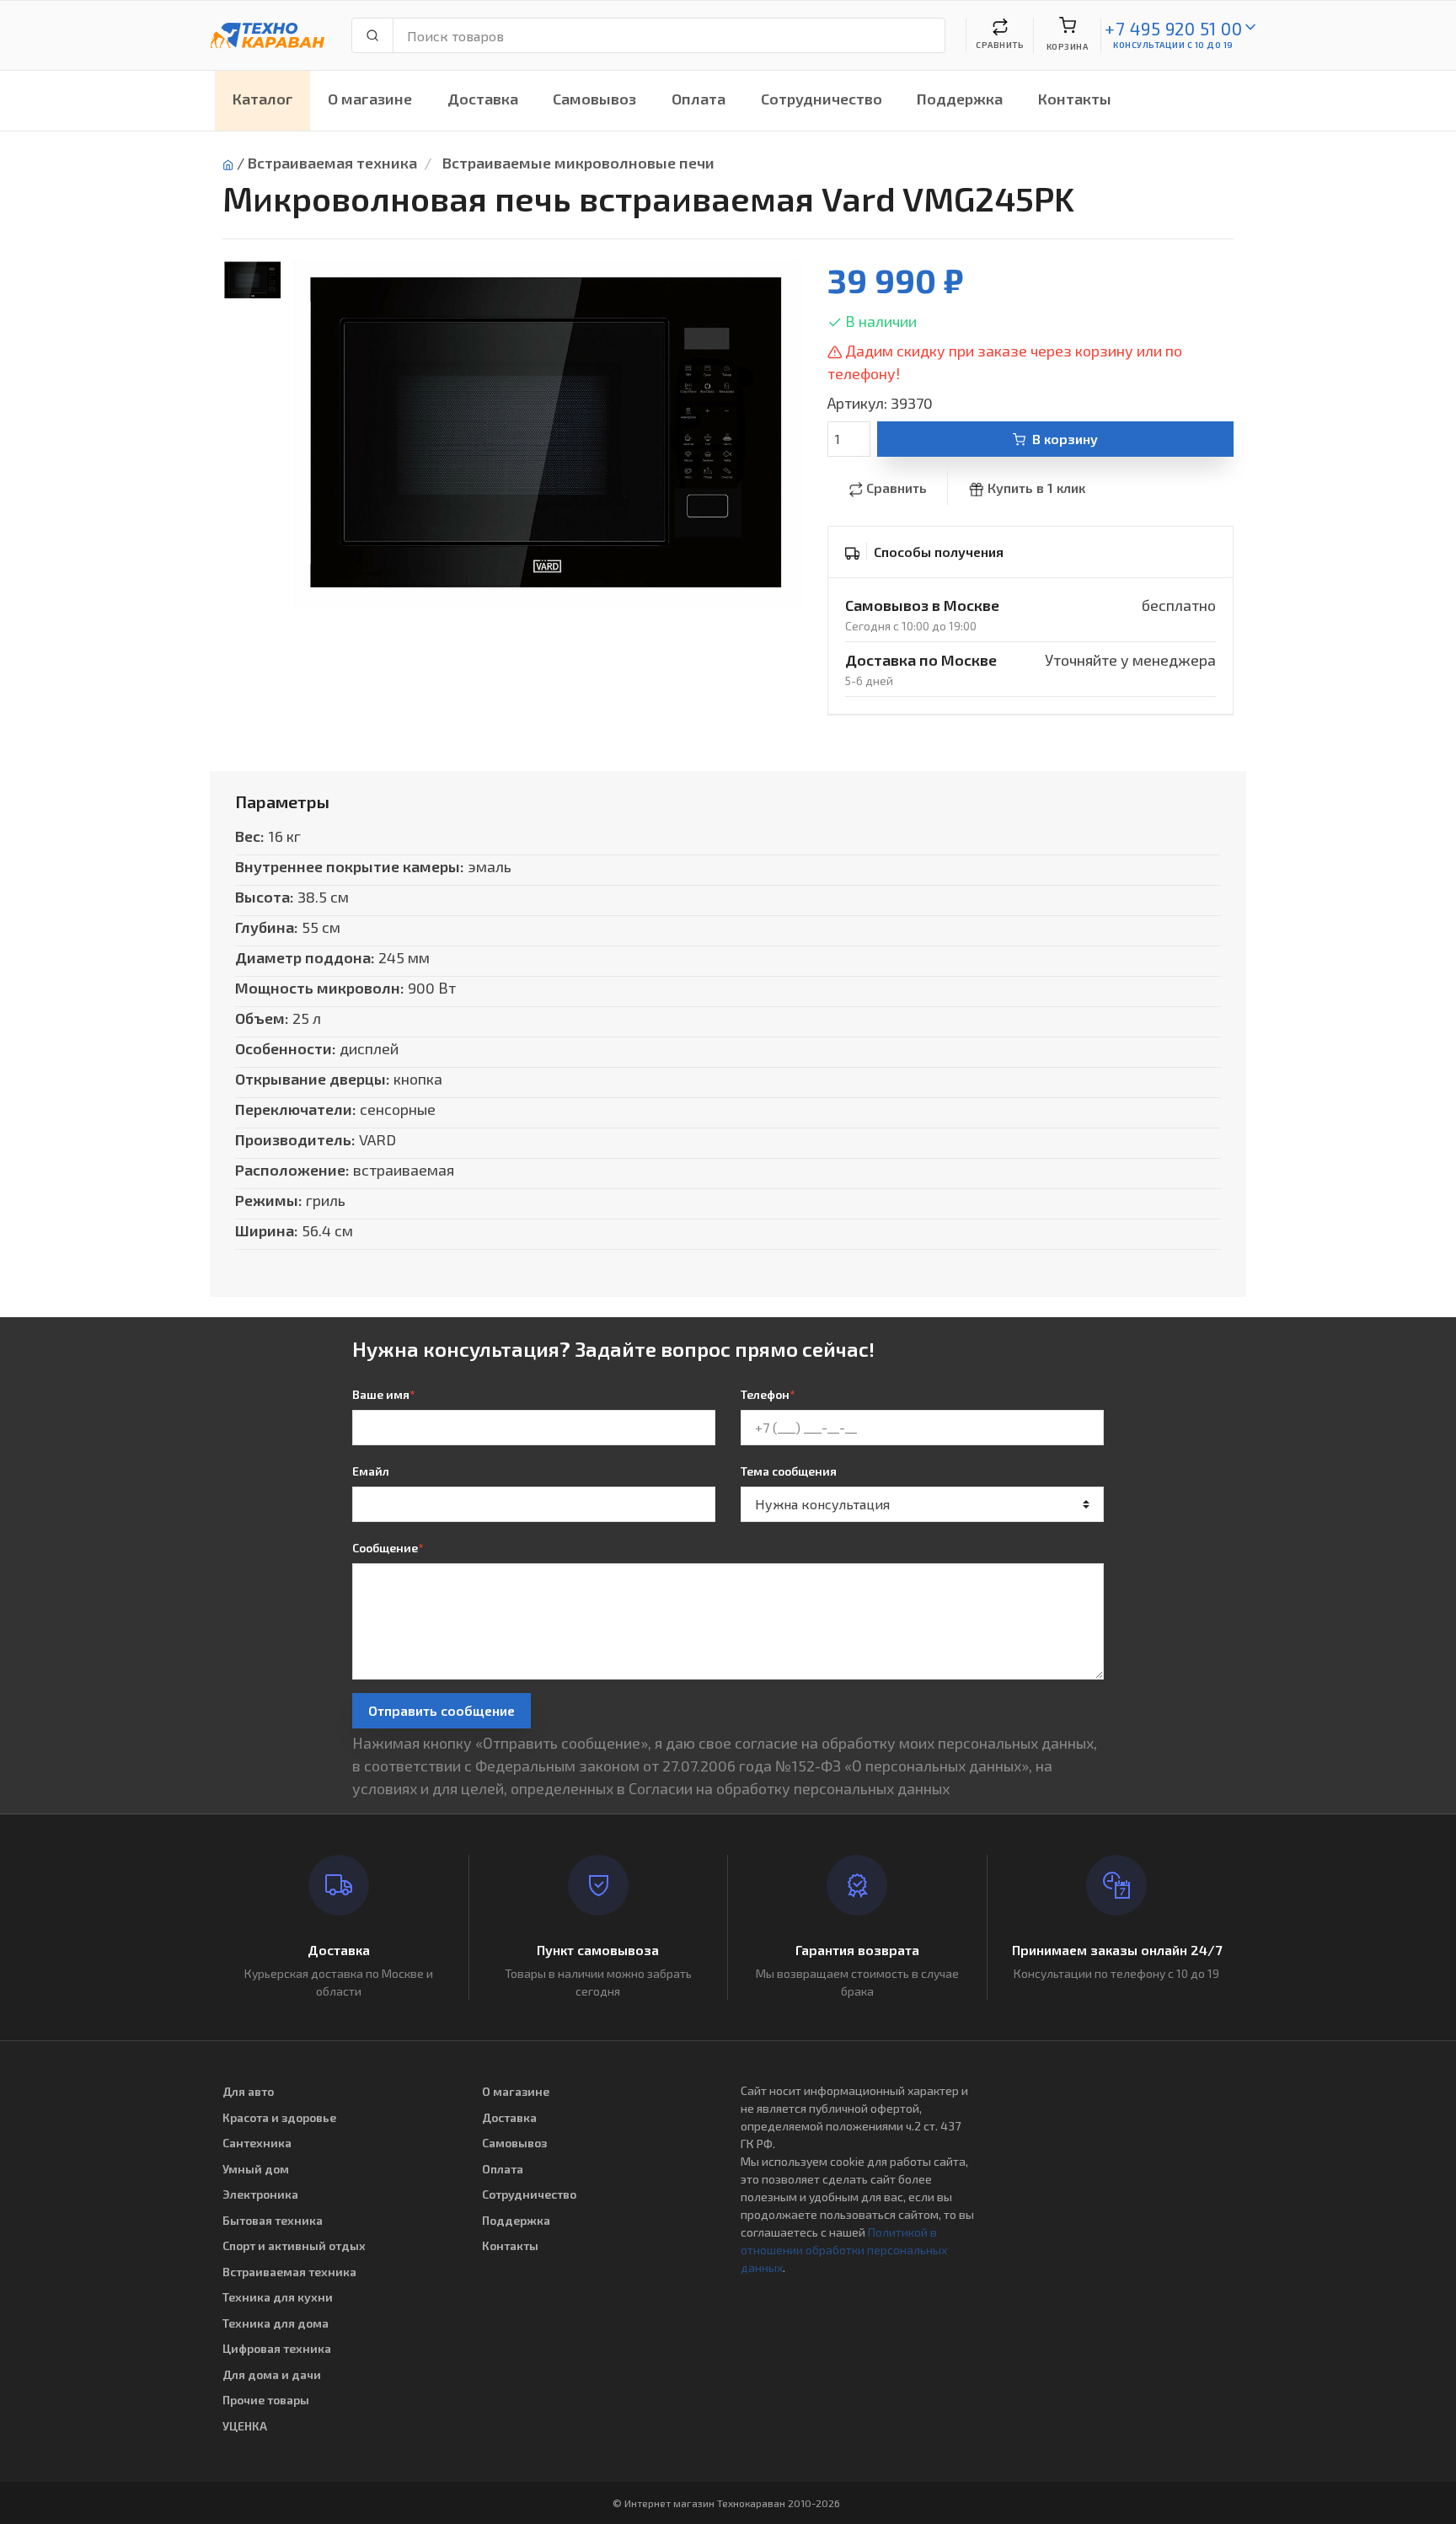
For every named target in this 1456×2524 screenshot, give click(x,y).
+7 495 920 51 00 (1173, 28)
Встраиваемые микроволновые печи (578, 163)
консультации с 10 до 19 (1173, 45)
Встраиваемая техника (332, 163)
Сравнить (897, 488)
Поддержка (960, 99)
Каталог (263, 99)
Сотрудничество (822, 99)
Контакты (1075, 99)
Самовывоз (594, 99)
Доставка (483, 99)
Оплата (699, 99)
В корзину (1065, 439)
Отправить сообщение (442, 1710)
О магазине (370, 99)
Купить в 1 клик (1036, 488)
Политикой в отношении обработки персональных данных (844, 2250)
